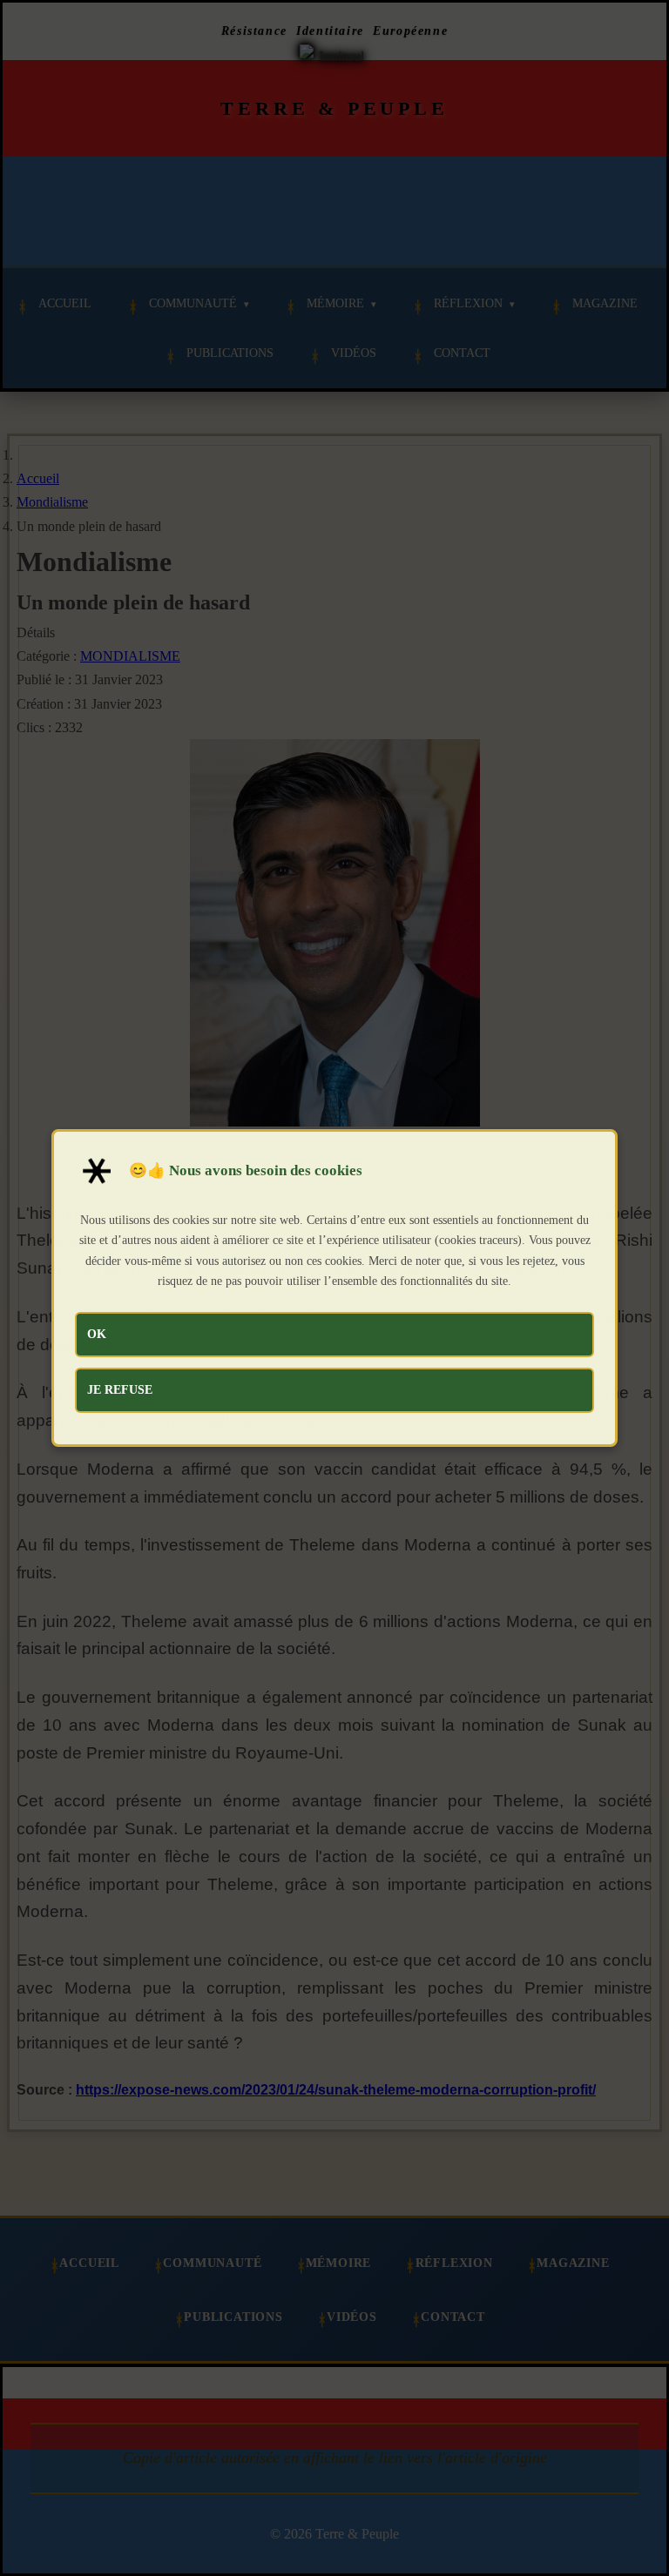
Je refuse (120, 1389)
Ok (97, 1334)
